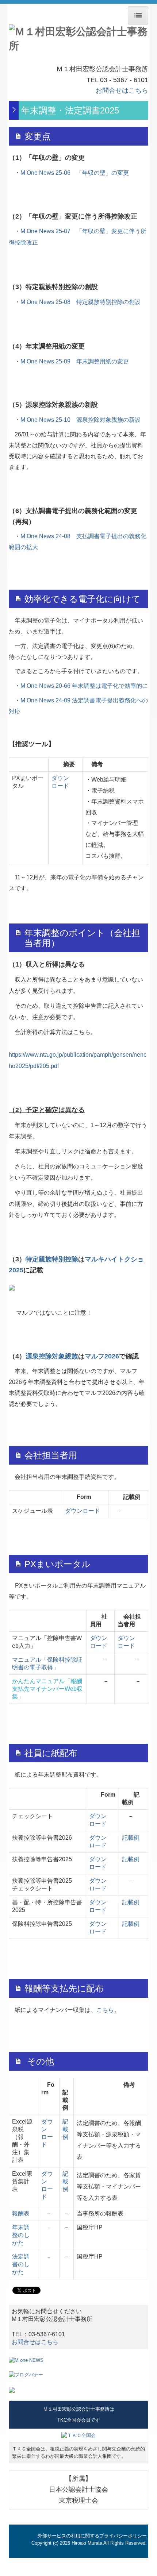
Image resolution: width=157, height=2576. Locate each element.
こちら (105, 2010)
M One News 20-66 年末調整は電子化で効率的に (84, 686)
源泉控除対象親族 (52, 1356)
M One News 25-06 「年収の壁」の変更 (75, 173)
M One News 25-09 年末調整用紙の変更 (75, 361)
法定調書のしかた (21, 2264)
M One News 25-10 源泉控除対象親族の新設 (81, 420)
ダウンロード (83, 1511)
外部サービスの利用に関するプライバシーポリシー (92, 2536)
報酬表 (21, 2213)
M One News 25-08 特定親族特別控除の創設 (81, 302)
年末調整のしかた (21, 2235)
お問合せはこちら (122, 90)
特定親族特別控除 (52, 1259)
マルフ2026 (102, 1356)
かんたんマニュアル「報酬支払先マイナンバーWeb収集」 (47, 1689)
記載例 (131, 1838)
